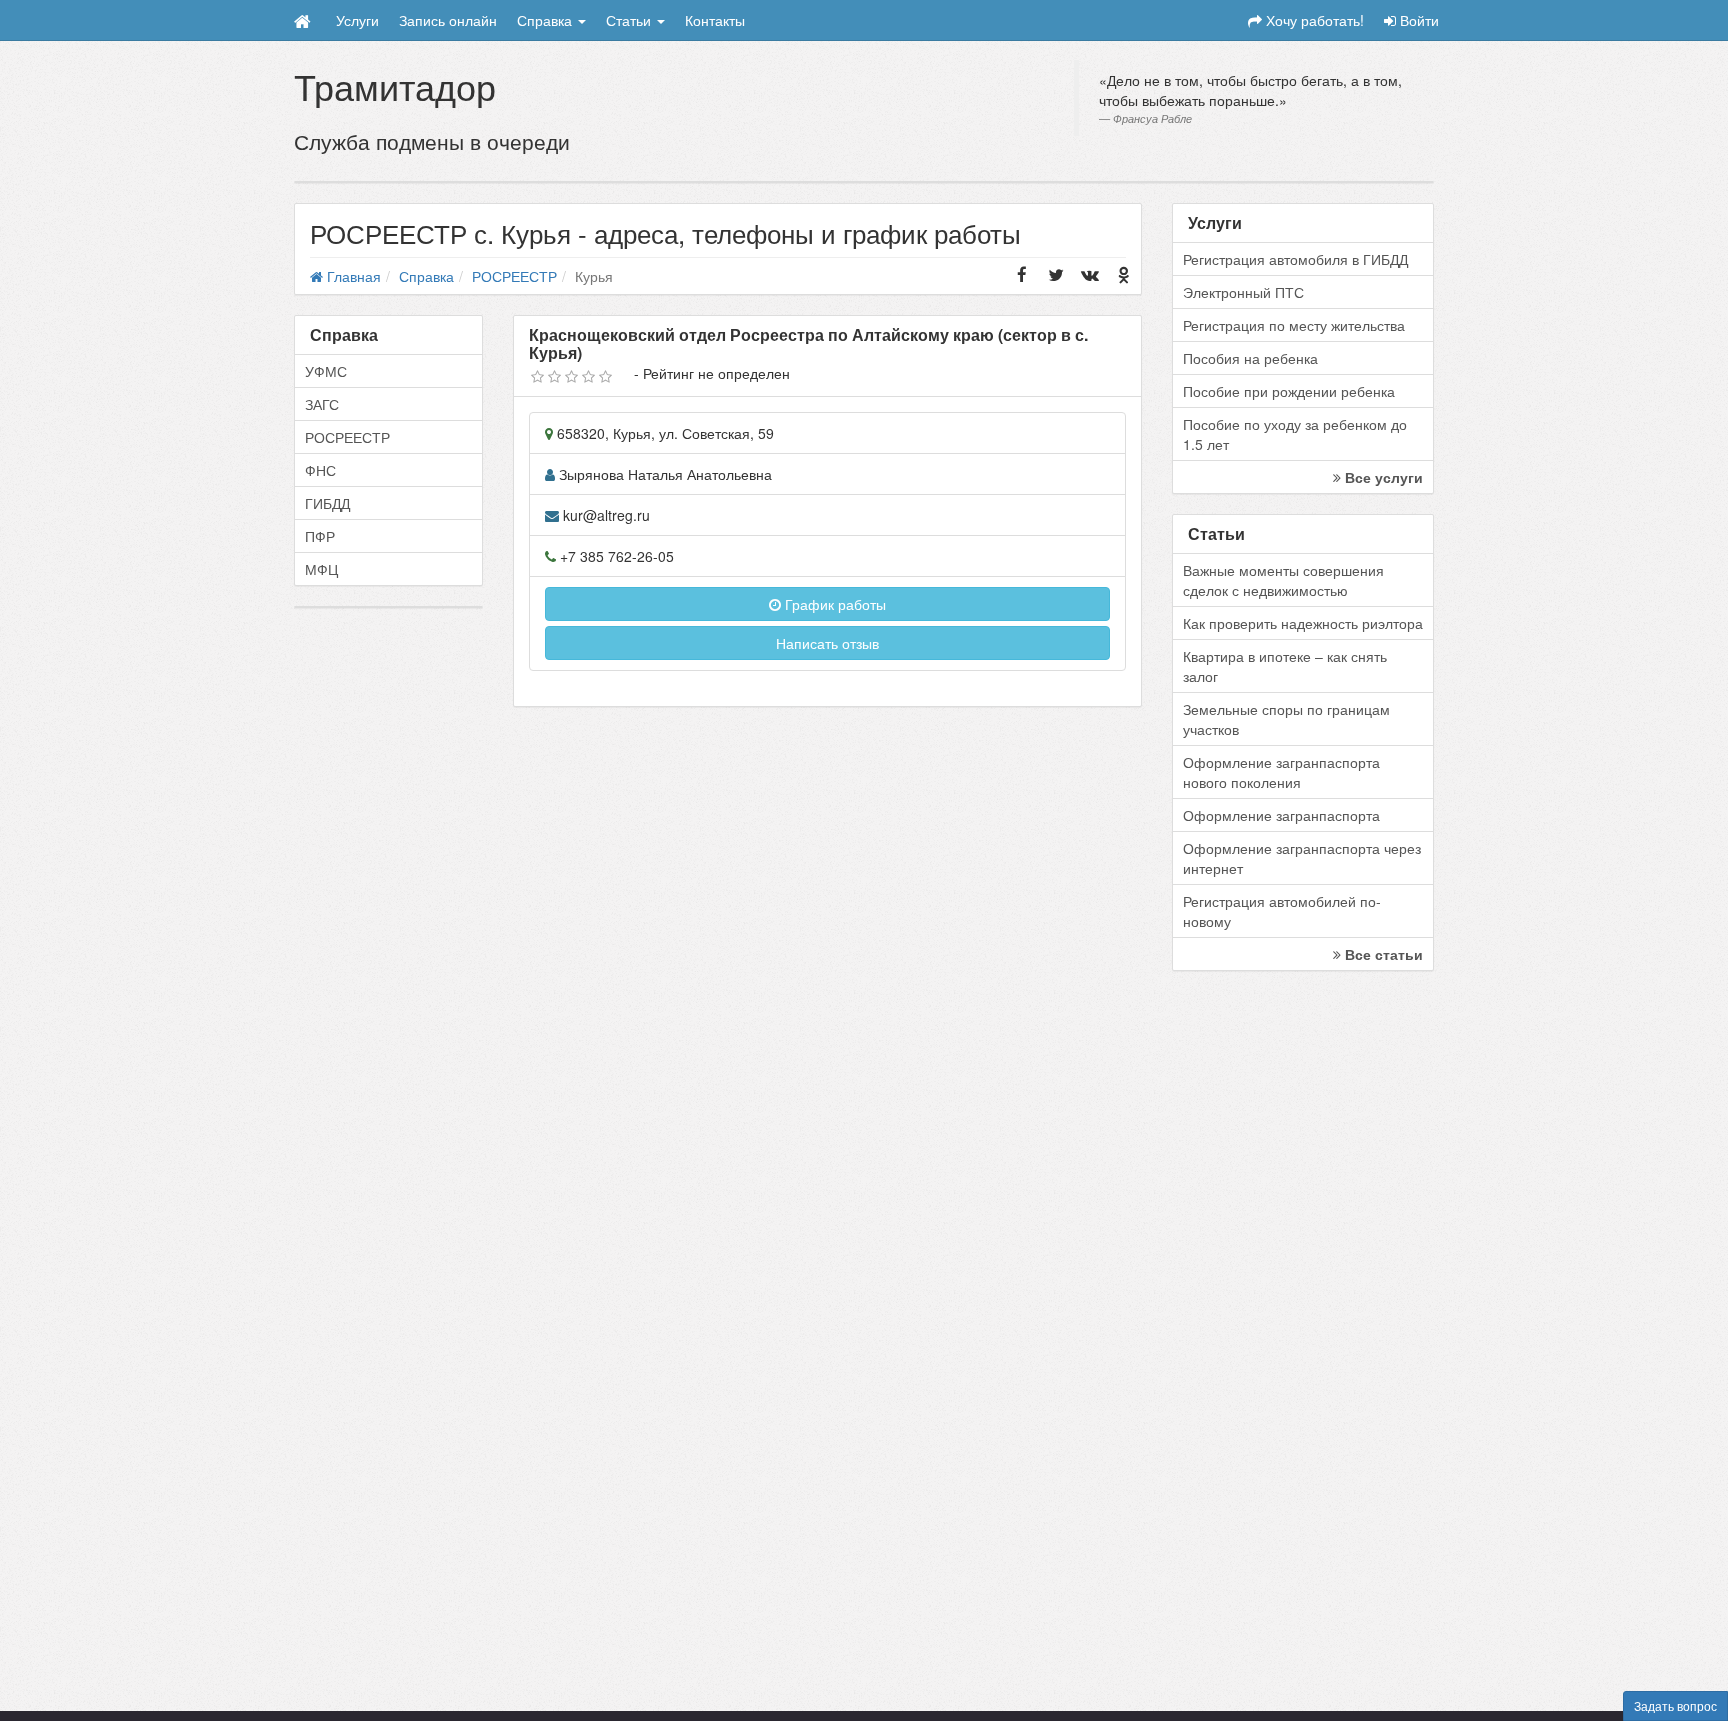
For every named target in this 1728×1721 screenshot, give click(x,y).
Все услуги (1382, 477)
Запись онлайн (448, 20)
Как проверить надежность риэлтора (1303, 623)
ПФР (320, 536)
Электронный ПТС (1243, 292)
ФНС (320, 470)
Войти (1417, 20)
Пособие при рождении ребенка (1289, 391)
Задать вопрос (1675, 1705)
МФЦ (321, 569)
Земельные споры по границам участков (1286, 719)
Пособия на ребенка (1250, 358)
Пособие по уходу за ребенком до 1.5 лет (1295, 434)
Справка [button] (546, 20)
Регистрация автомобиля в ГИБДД (1295, 259)
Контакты (715, 20)
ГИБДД (327, 503)
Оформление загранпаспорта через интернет (1302, 858)
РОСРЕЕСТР (347, 437)
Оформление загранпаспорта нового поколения (1281, 772)
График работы (833, 604)
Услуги (357, 20)
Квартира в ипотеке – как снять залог (1285, 666)
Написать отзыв (827, 643)
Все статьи (1382, 954)
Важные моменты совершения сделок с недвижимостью (1283, 580)
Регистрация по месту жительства (1294, 325)
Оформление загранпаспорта (1281, 815)
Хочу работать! (1313, 20)
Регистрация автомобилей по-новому (1282, 911)
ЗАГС (322, 404)
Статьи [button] (630, 20)
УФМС (326, 371)
